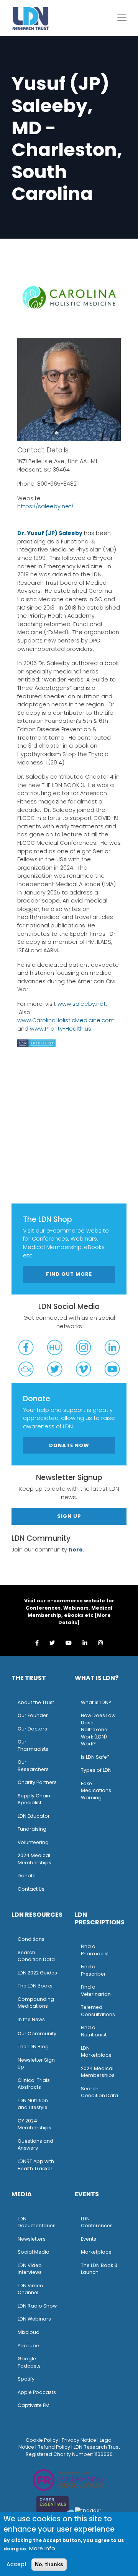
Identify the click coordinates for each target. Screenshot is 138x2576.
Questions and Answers (35, 2145)
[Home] (31, 18)
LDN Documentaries (37, 2222)
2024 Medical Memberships (34, 1859)
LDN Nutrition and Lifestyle (33, 2104)
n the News (32, 2019)
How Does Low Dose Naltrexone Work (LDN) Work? (98, 1730)
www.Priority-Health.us (61, 1029)
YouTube (28, 2346)
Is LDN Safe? (95, 1757)
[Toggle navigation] (122, 17)
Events (89, 2239)
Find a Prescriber (93, 1970)
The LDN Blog (33, 2047)
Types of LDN (96, 1770)
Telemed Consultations (98, 2011)
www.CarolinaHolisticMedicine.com (66, 1020)
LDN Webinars (34, 2319)
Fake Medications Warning (96, 1791)
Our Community (37, 2034)
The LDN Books (35, 1986)
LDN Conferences (97, 2222)
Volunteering (33, 1842)
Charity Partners (37, 1782)
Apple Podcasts (37, 2392)
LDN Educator (34, 1816)
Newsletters (32, 2239)
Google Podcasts (29, 2362)
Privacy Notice (79, 2440)
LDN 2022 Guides (37, 1973)
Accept (17, 2564)
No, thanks (49, 2564)
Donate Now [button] (69, 1445)
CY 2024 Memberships (34, 2124)
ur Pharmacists (33, 1745)
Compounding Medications (36, 2003)
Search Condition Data (36, 1956)
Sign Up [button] (69, 1516)
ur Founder (35, 1715)
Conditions (31, 1939)
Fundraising (32, 1829)
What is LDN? (96, 1702)
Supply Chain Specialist (34, 1799)
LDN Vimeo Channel (30, 2289)
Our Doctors (32, 1729)
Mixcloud (29, 2332)
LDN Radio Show (37, 2306)
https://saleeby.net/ (45, 506)
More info (42, 2548)
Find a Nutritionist (94, 2031)
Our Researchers (33, 1766)
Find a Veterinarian (96, 1991)
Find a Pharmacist (95, 1950)
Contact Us (31, 1889)
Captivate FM (34, 2405)
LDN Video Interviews (30, 2269)
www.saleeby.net (82, 1004)
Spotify (26, 2379)
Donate (27, 1876)
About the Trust (36, 1702)
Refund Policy (54, 2447)
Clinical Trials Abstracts (34, 2084)
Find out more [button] (69, 1274)
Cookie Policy (42, 2440)
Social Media (34, 2252)
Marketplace (96, 2252)
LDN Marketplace (96, 2052)
